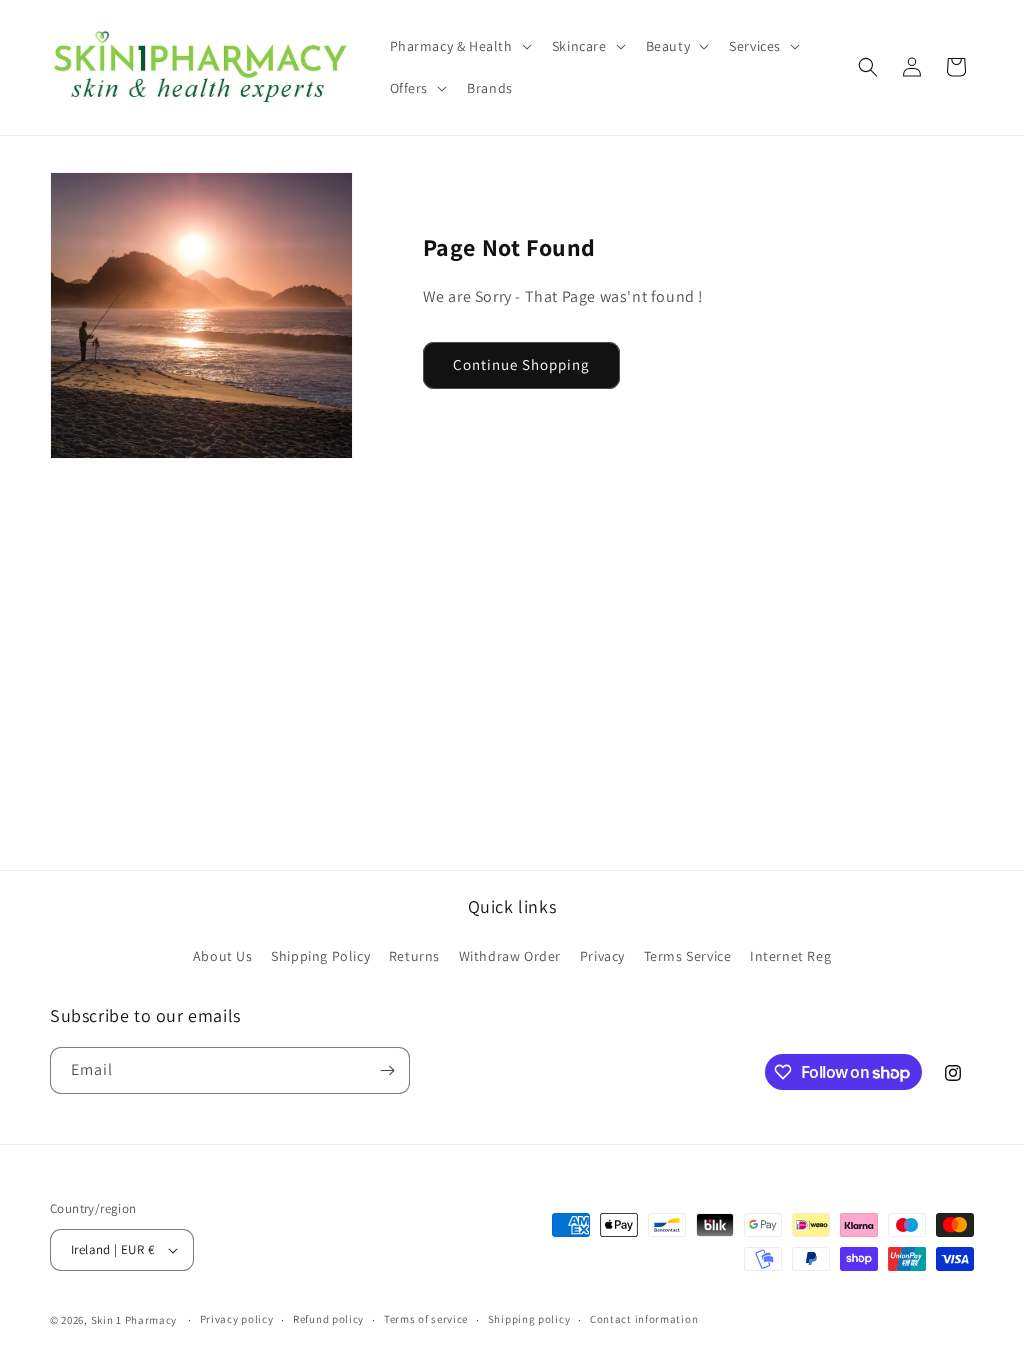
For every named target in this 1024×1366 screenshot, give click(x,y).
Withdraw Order (510, 956)
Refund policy (328, 1319)
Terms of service (426, 1319)
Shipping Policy (320, 956)
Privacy (602, 956)
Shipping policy (529, 1319)
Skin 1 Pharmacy (134, 1320)
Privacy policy (237, 1319)
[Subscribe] (387, 1070)
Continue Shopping (521, 364)
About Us (223, 956)
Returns (414, 956)
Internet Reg (790, 956)
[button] (459, 46)
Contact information (644, 1319)
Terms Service (688, 956)
